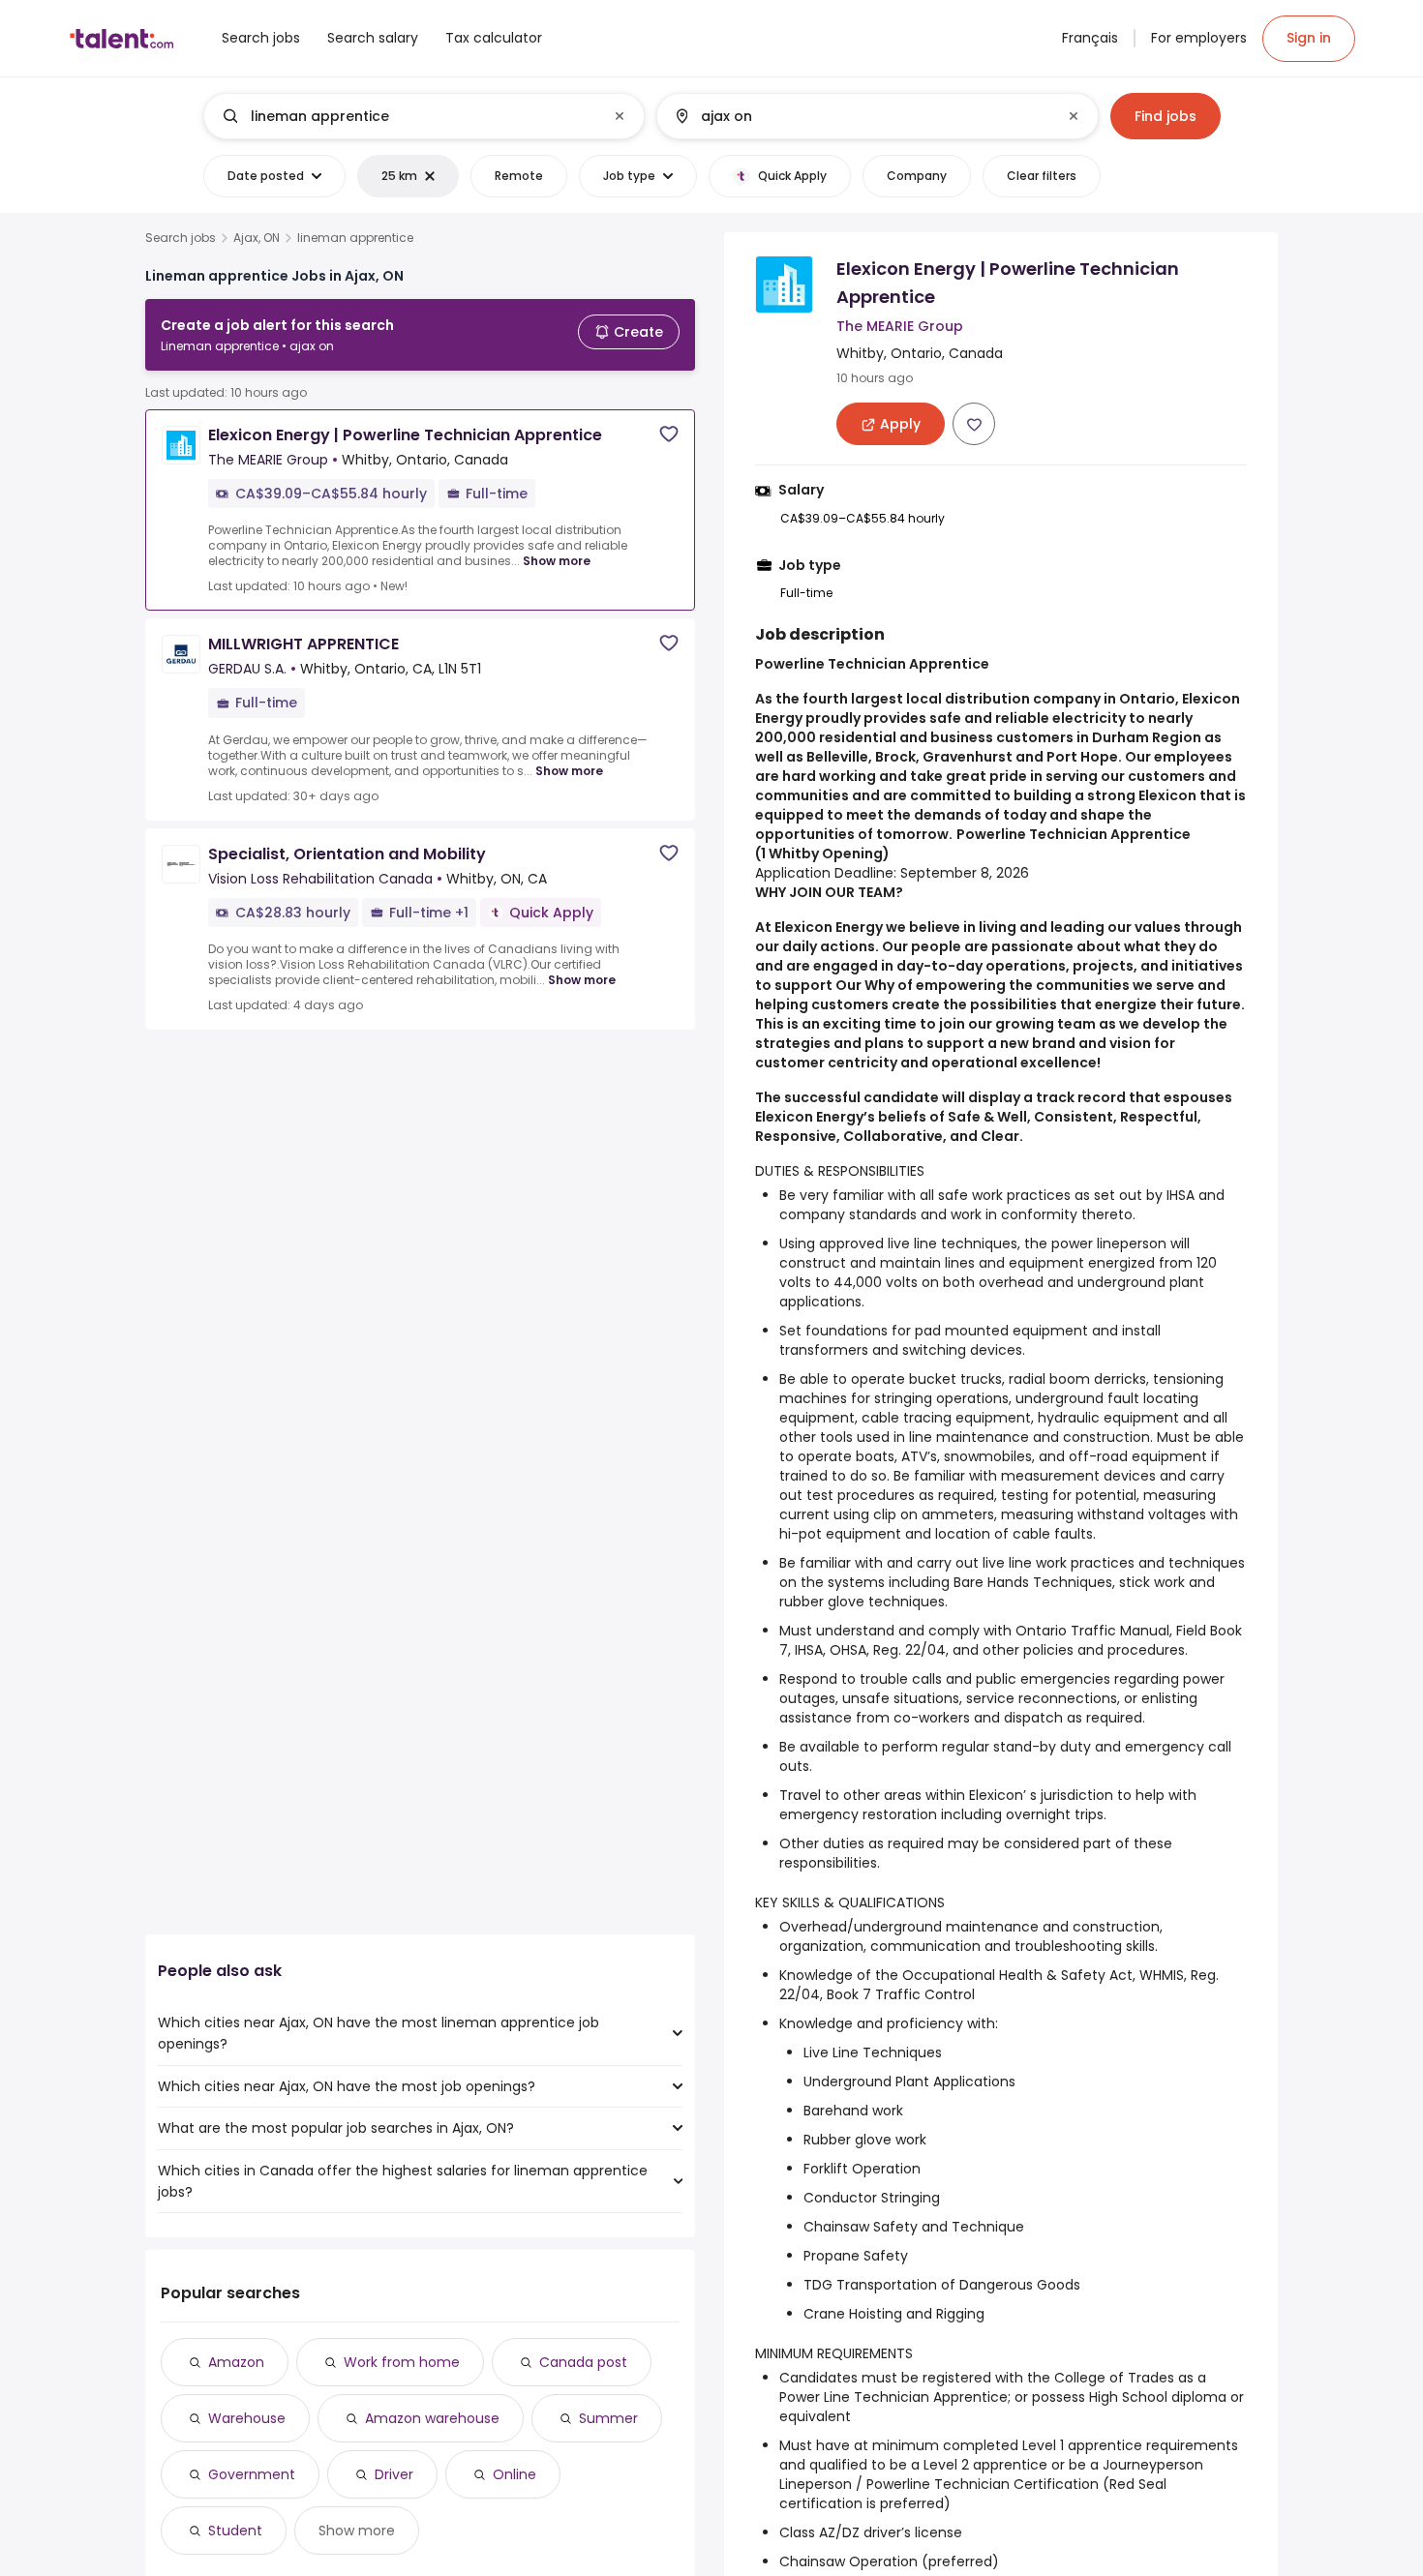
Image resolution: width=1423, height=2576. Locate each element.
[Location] (861, 116)
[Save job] (669, 434)
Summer (608, 2418)
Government (252, 2474)
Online (515, 2474)
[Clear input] (620, 116)
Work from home (402, 2362)
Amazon (236, 2362)
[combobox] (423, 116)
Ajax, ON (257, 238)
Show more (557, 561)
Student (235, 2531)
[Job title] (408, 116)
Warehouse (247, 2418)
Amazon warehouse (432, 2418)
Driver (394, 2474)
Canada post (583, 2362)
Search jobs (181, 238)
